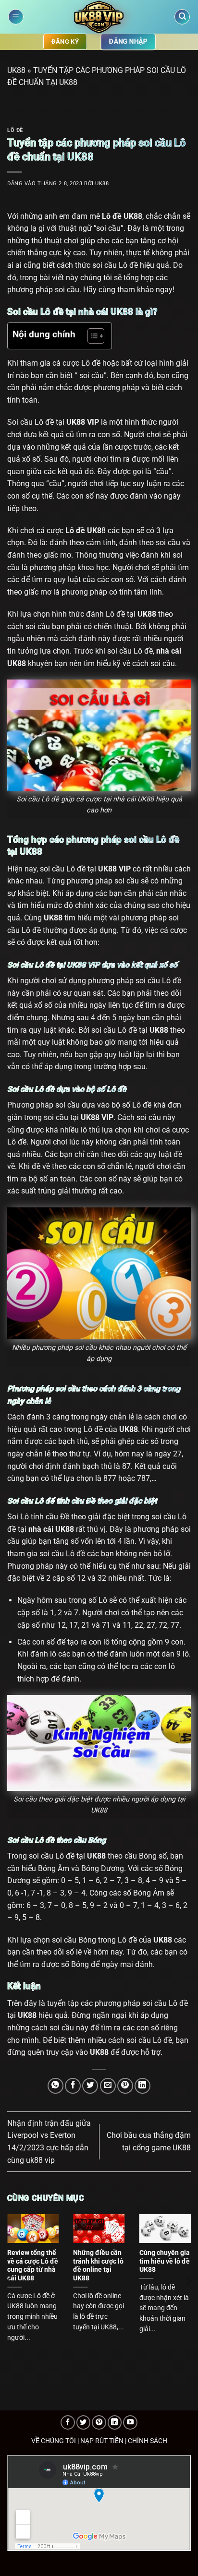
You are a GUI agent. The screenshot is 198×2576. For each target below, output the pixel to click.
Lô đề (15, 130)
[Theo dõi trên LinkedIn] (115, 2422)
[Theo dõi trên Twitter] (84, 2422)
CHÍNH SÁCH (148, 2441)
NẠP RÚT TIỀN (102, 2441)
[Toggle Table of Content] (91, 336)
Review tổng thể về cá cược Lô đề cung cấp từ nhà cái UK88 (33, 2265)
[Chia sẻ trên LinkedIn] (142, 2086)
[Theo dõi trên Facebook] (68, 2422)
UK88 (16, 70)
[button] (16, 17)
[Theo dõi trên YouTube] (130, 2422)
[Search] (182, 17)
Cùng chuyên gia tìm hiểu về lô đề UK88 (165, 2261)
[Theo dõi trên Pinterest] (99, 2422)
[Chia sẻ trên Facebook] (73, 2086)
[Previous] (10, 2281)
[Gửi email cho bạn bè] (108, 2086)
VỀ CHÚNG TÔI (54, 2441)
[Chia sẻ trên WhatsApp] (56, 2086)
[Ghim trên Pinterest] (125, 2086)
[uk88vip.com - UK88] (99, 17)
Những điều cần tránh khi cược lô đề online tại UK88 (98, 2265)
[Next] (188, 2281)
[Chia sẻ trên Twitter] (90, 2086)
